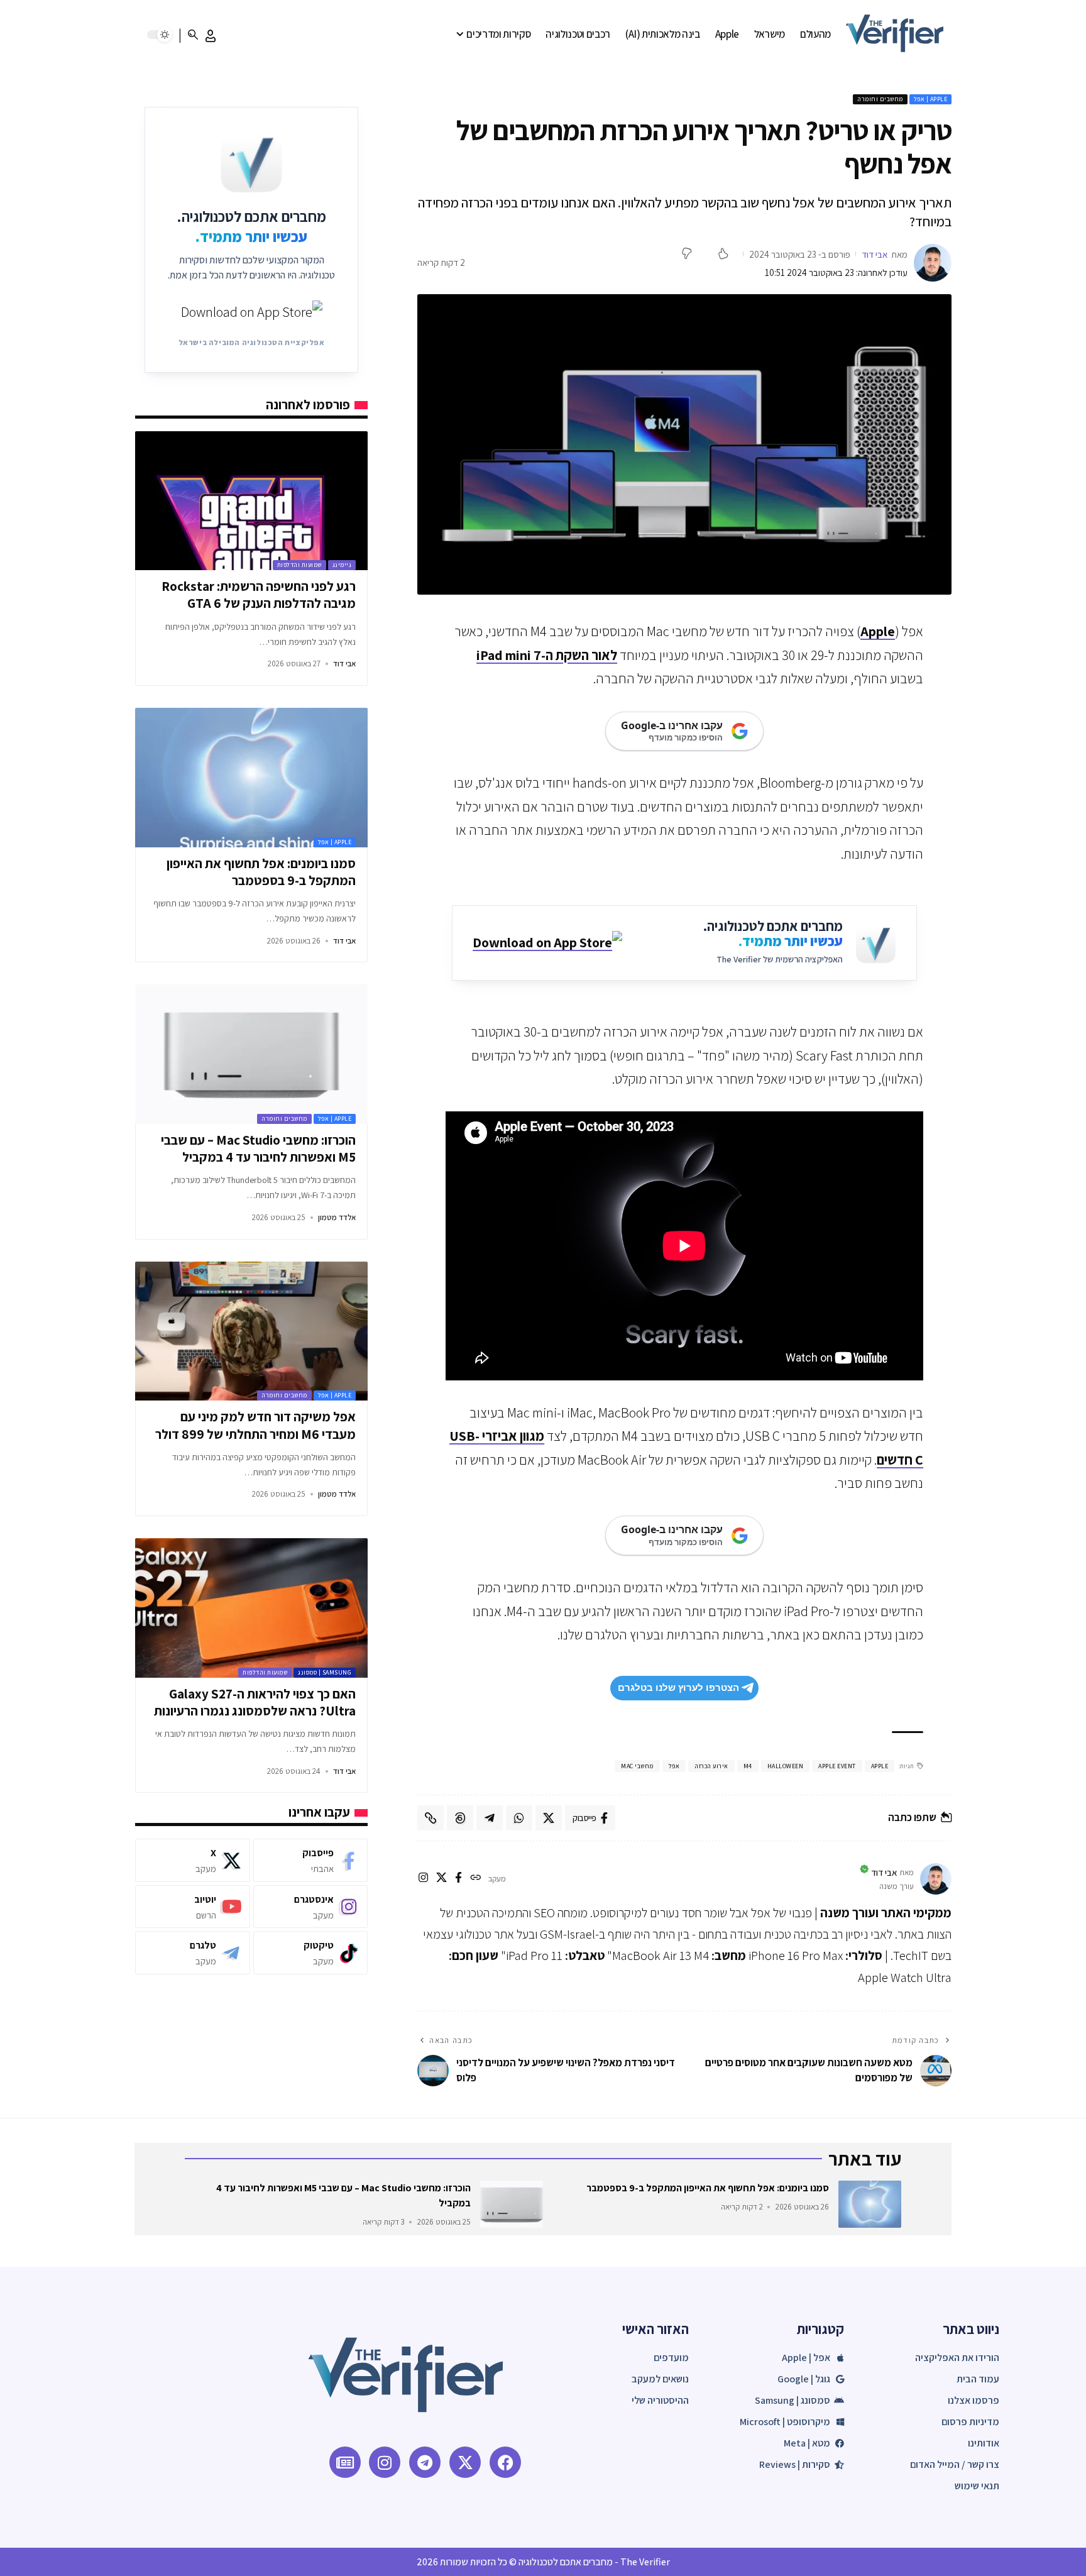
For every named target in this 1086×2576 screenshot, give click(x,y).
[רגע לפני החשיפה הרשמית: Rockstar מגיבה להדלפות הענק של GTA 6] (251, 501)
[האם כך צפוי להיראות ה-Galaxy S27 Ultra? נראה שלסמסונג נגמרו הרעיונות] (251, 1608)
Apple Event (837, 1766)
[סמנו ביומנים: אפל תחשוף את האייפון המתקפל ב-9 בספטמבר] (251, 778)
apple (880, 1766)
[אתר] (475, 1879)
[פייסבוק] (458, 1879)
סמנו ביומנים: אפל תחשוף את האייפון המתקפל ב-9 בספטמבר (261, 872)
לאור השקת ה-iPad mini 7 (547, 655)
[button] (211, 36)
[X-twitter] (465, 2462)
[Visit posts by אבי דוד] (933, 263)
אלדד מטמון (337, 1217)
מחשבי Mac (637, 1766)
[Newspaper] (345, 2462)
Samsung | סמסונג (325, 1672)
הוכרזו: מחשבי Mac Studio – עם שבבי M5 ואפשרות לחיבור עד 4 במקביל (258, 1148)
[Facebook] (310, 1860)
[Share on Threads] (460, 1818)
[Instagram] (310, 1907)
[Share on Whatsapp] (519, 1818)
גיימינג (342, 565)
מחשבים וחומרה (880, 99)
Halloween (786, 1766)
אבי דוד (875, 254)
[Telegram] (192, 1953)
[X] (442, 1879)
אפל (674, 1766)
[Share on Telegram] (490, 1818)
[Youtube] (192, 1907)
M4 (748, 1766)
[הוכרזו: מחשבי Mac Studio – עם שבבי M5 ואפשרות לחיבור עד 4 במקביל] (251, 1054)
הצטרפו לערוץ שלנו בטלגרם (678, 1687)
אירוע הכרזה (711, 1766)
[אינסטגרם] (423, 1879)
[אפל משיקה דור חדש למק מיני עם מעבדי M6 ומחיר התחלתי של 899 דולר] (251, 1331)
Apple (878, 631)
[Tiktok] (310, 1953)
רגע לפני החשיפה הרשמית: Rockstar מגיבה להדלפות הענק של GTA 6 (259, 595)
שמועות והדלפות (299, 565)
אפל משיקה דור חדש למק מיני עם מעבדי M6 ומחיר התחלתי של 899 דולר (255, 1425)
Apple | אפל (931, 99)
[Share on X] (549, 1818)
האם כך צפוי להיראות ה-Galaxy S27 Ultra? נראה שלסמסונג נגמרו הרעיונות (255, 1702)
